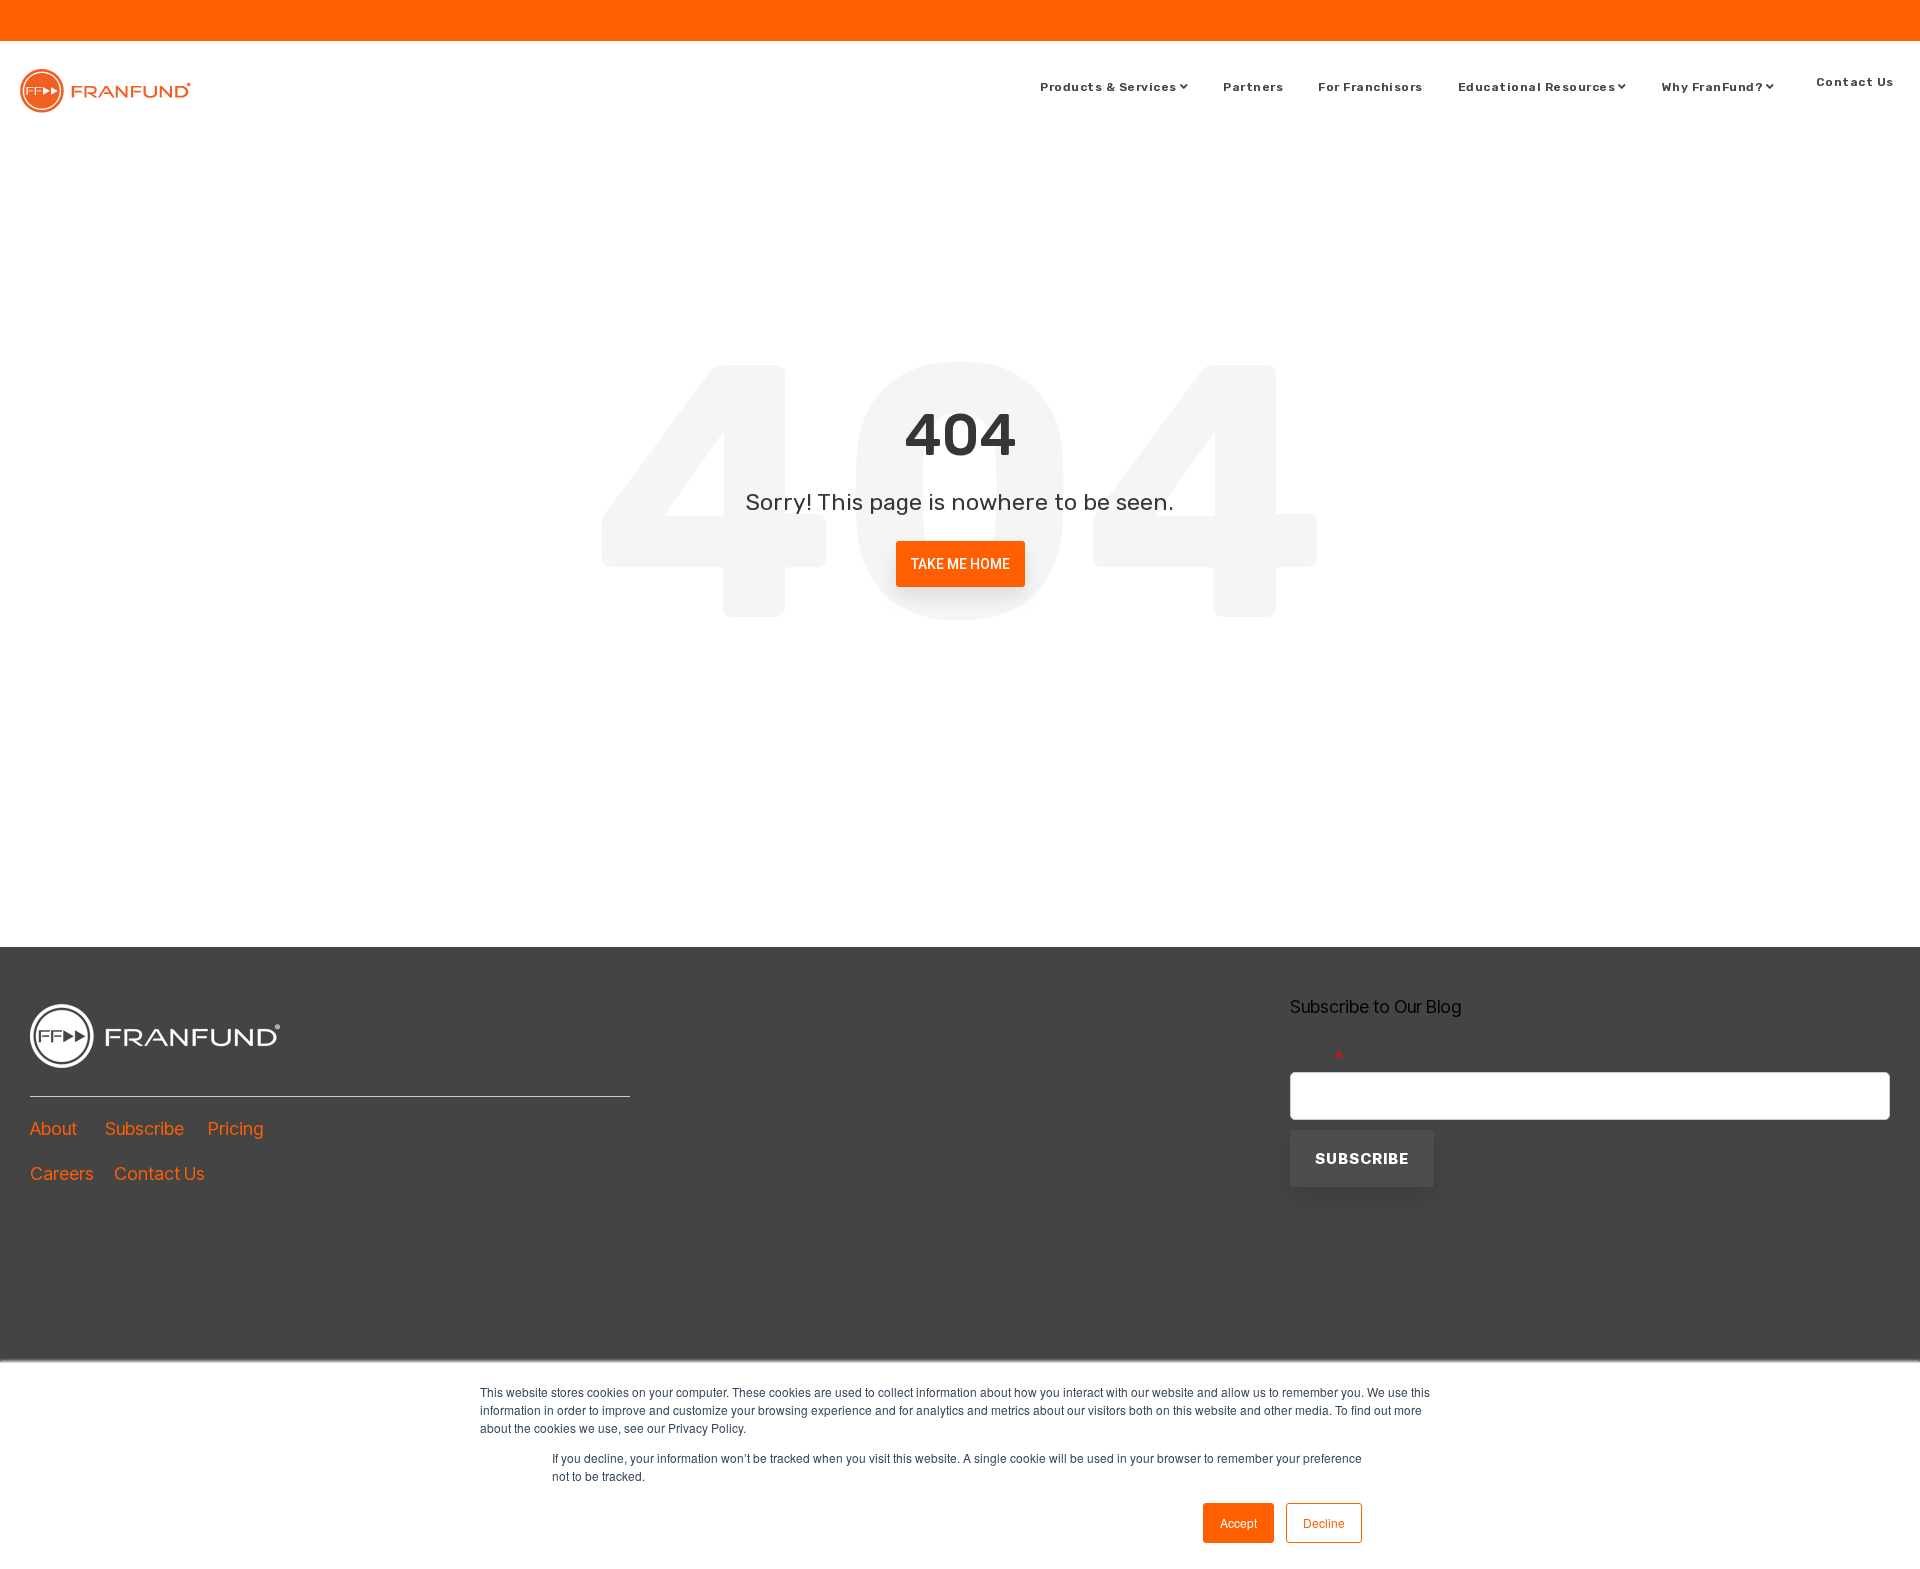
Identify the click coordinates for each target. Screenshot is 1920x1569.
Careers (72, 1173)
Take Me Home (960, 564)
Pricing (235, 1128)
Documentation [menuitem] (1782, 14)
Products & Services (1108, 87)
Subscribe (144, 1128)
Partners (1253, 87)
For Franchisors (1370, 87)
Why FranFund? (1713, 87)
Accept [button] (1238, 1522)
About (67, 1128)
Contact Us (1855, 82)
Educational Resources (1537, 87)
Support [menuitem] (1878, 14)
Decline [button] (1324, 1522)
